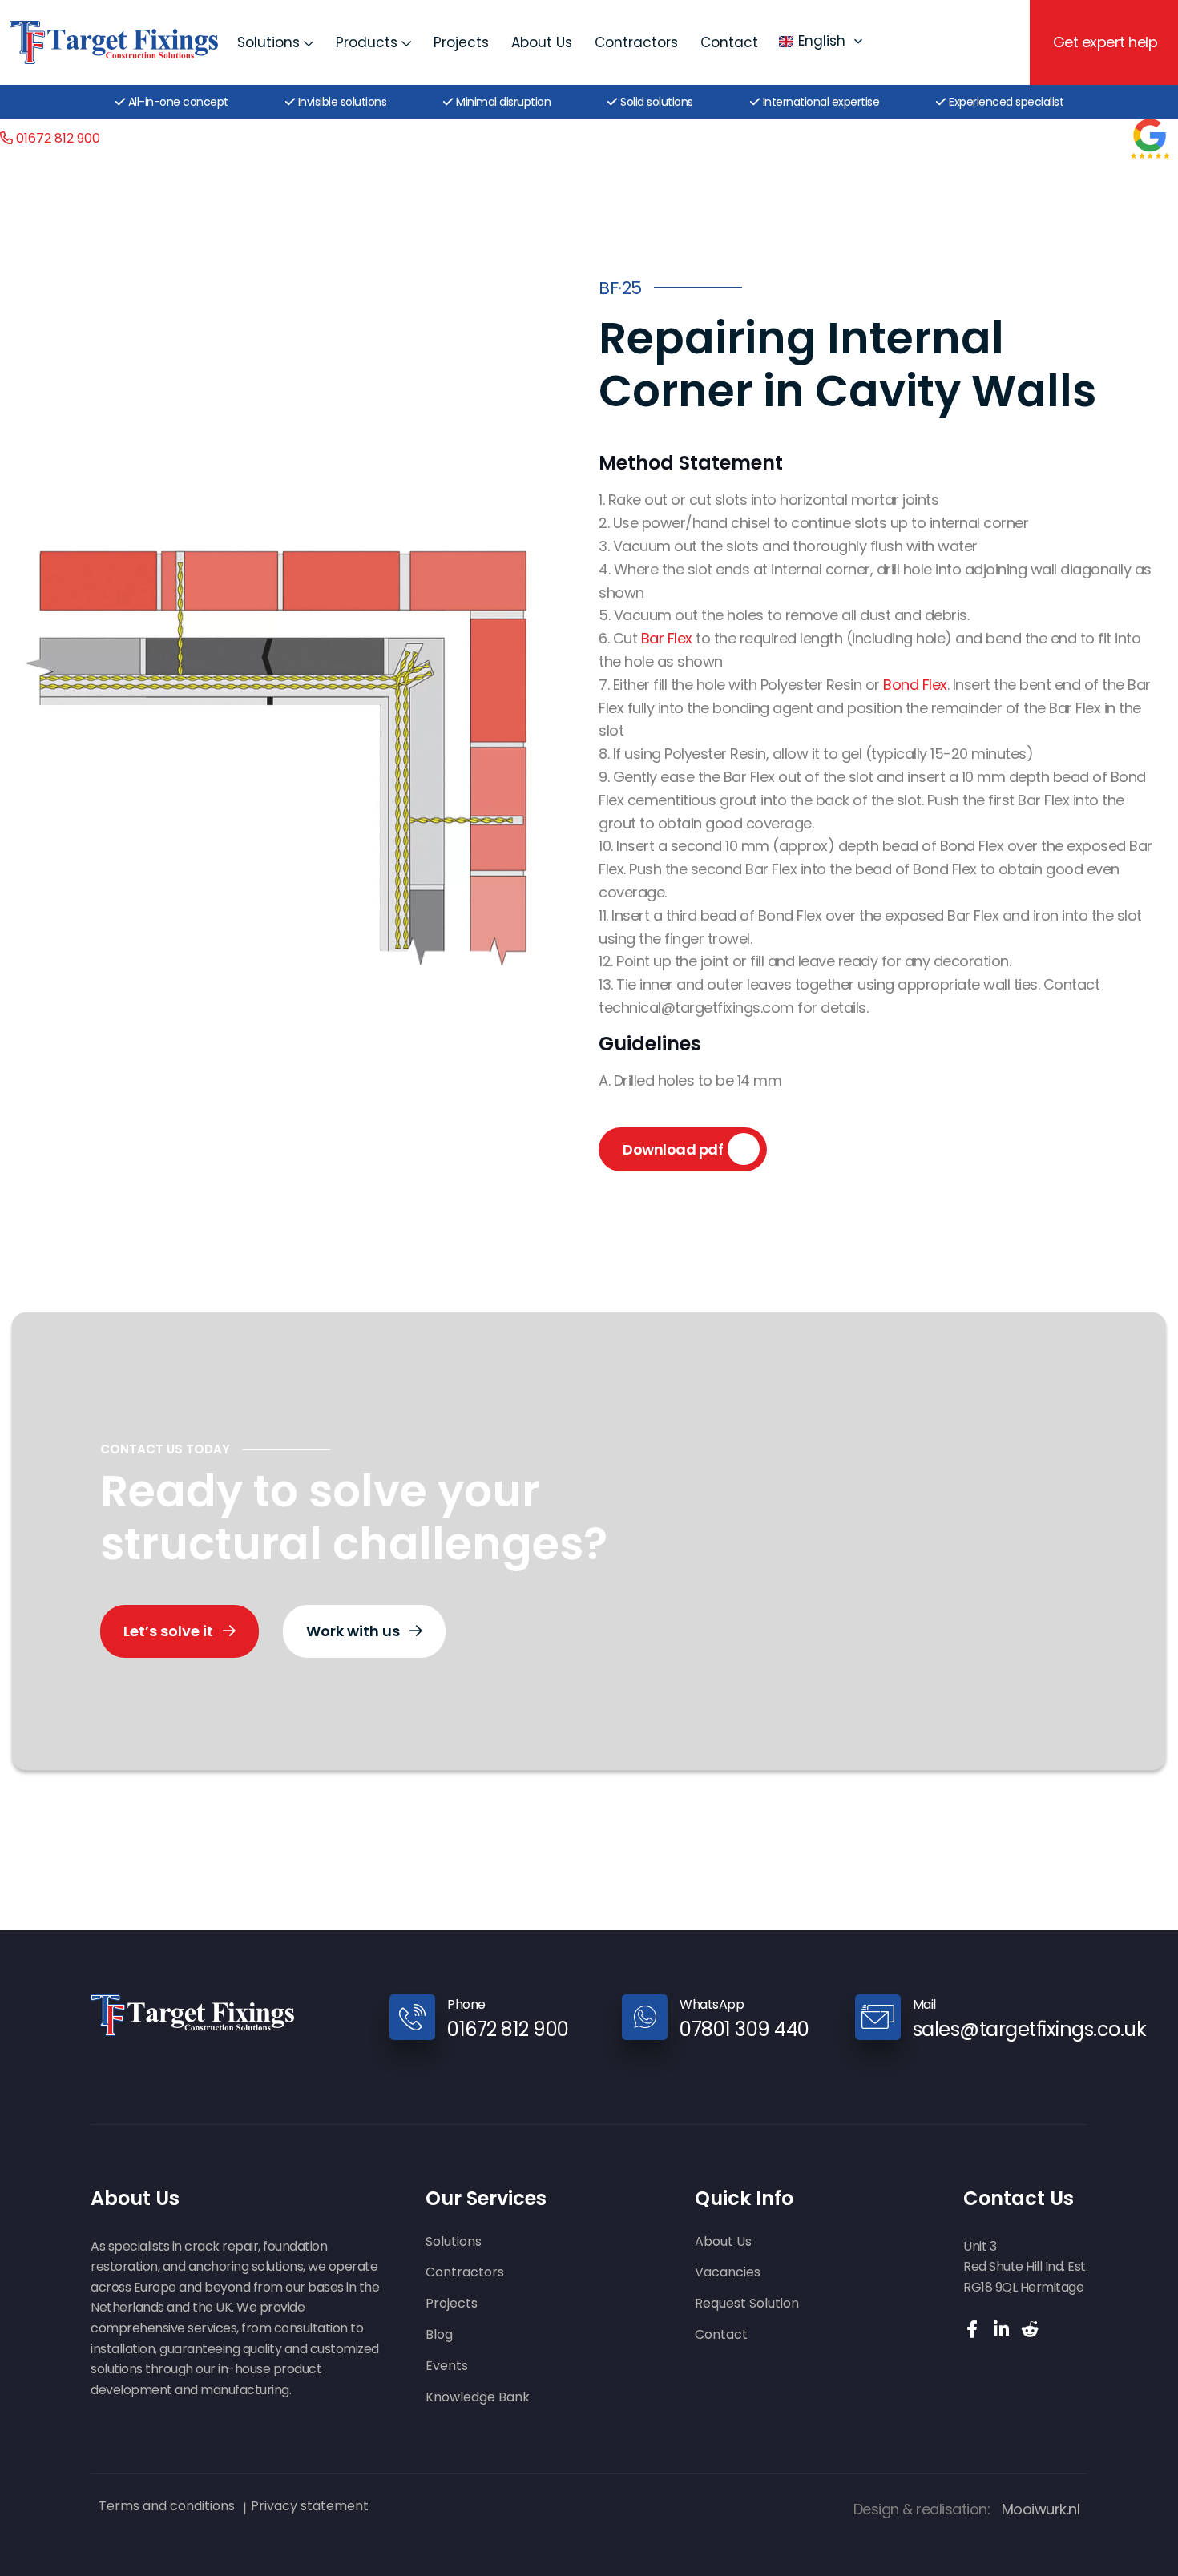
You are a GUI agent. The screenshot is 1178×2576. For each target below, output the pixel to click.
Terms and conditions (167, 2506)
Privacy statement (310, 2506)
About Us (542, 42)
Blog (439, 2335)
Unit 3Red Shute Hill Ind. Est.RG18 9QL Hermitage (1025, 2267)
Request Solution (747, 2304)
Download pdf (673, 1149)
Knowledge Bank (478, 2398)
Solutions (268, 42)
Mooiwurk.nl (1041, 2509)
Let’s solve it (170, 1631)
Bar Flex (667, 638)
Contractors (636, 42)
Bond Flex (915, 685)
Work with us (355, 1631)
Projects (461, 42)
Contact (729, 42)
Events (447, 2366)
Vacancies (728, 2273)
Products (367, 42)
